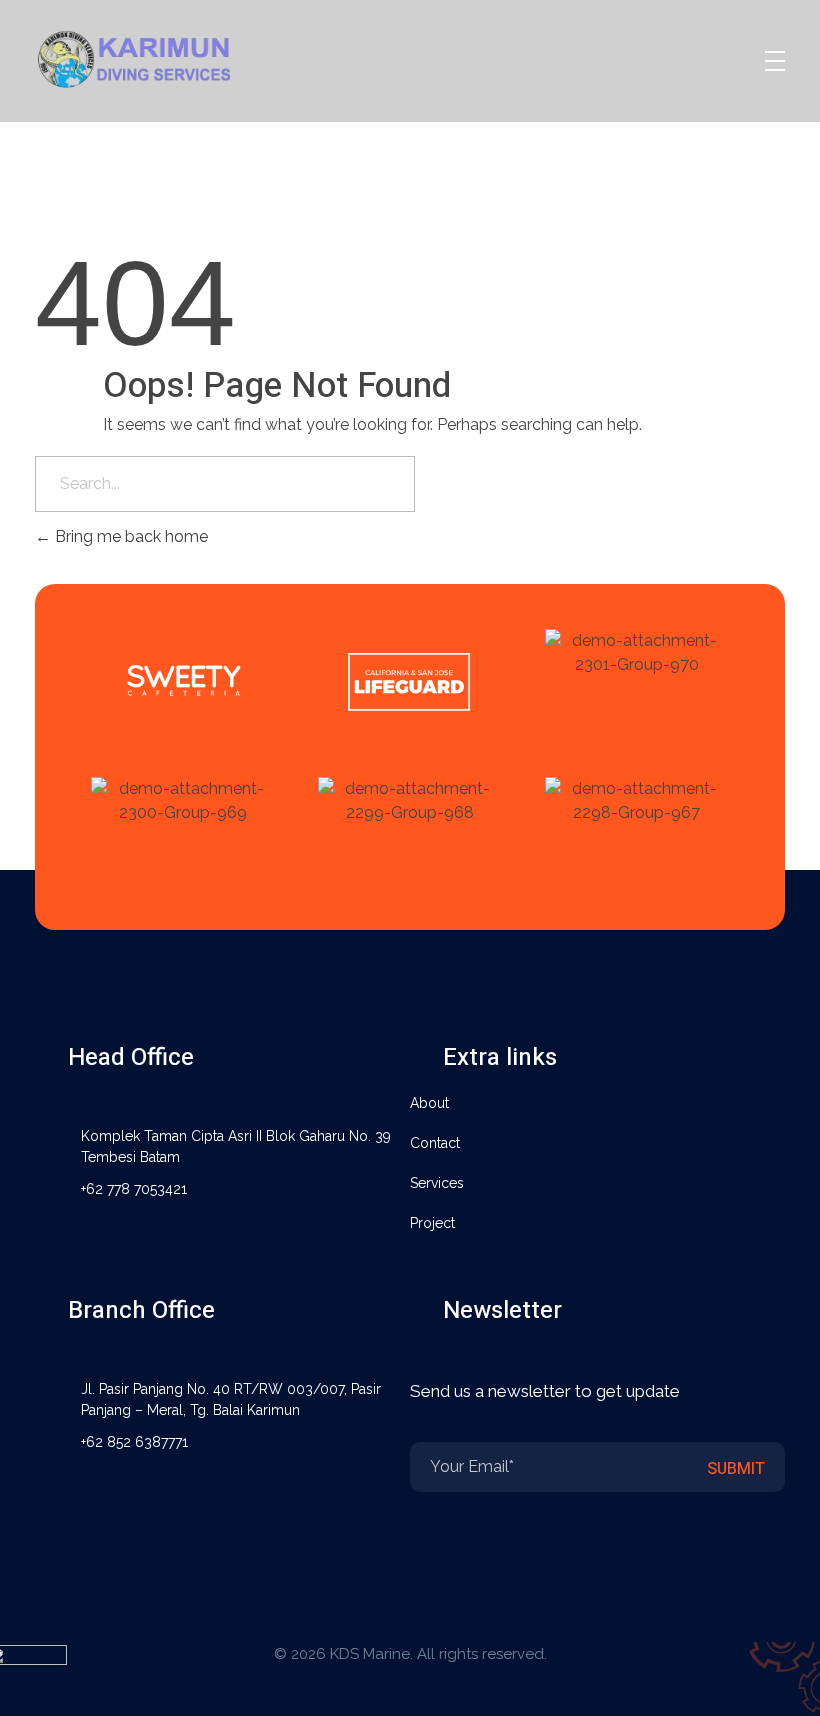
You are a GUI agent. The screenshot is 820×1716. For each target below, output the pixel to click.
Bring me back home (129, 536)
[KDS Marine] (159, 57)
